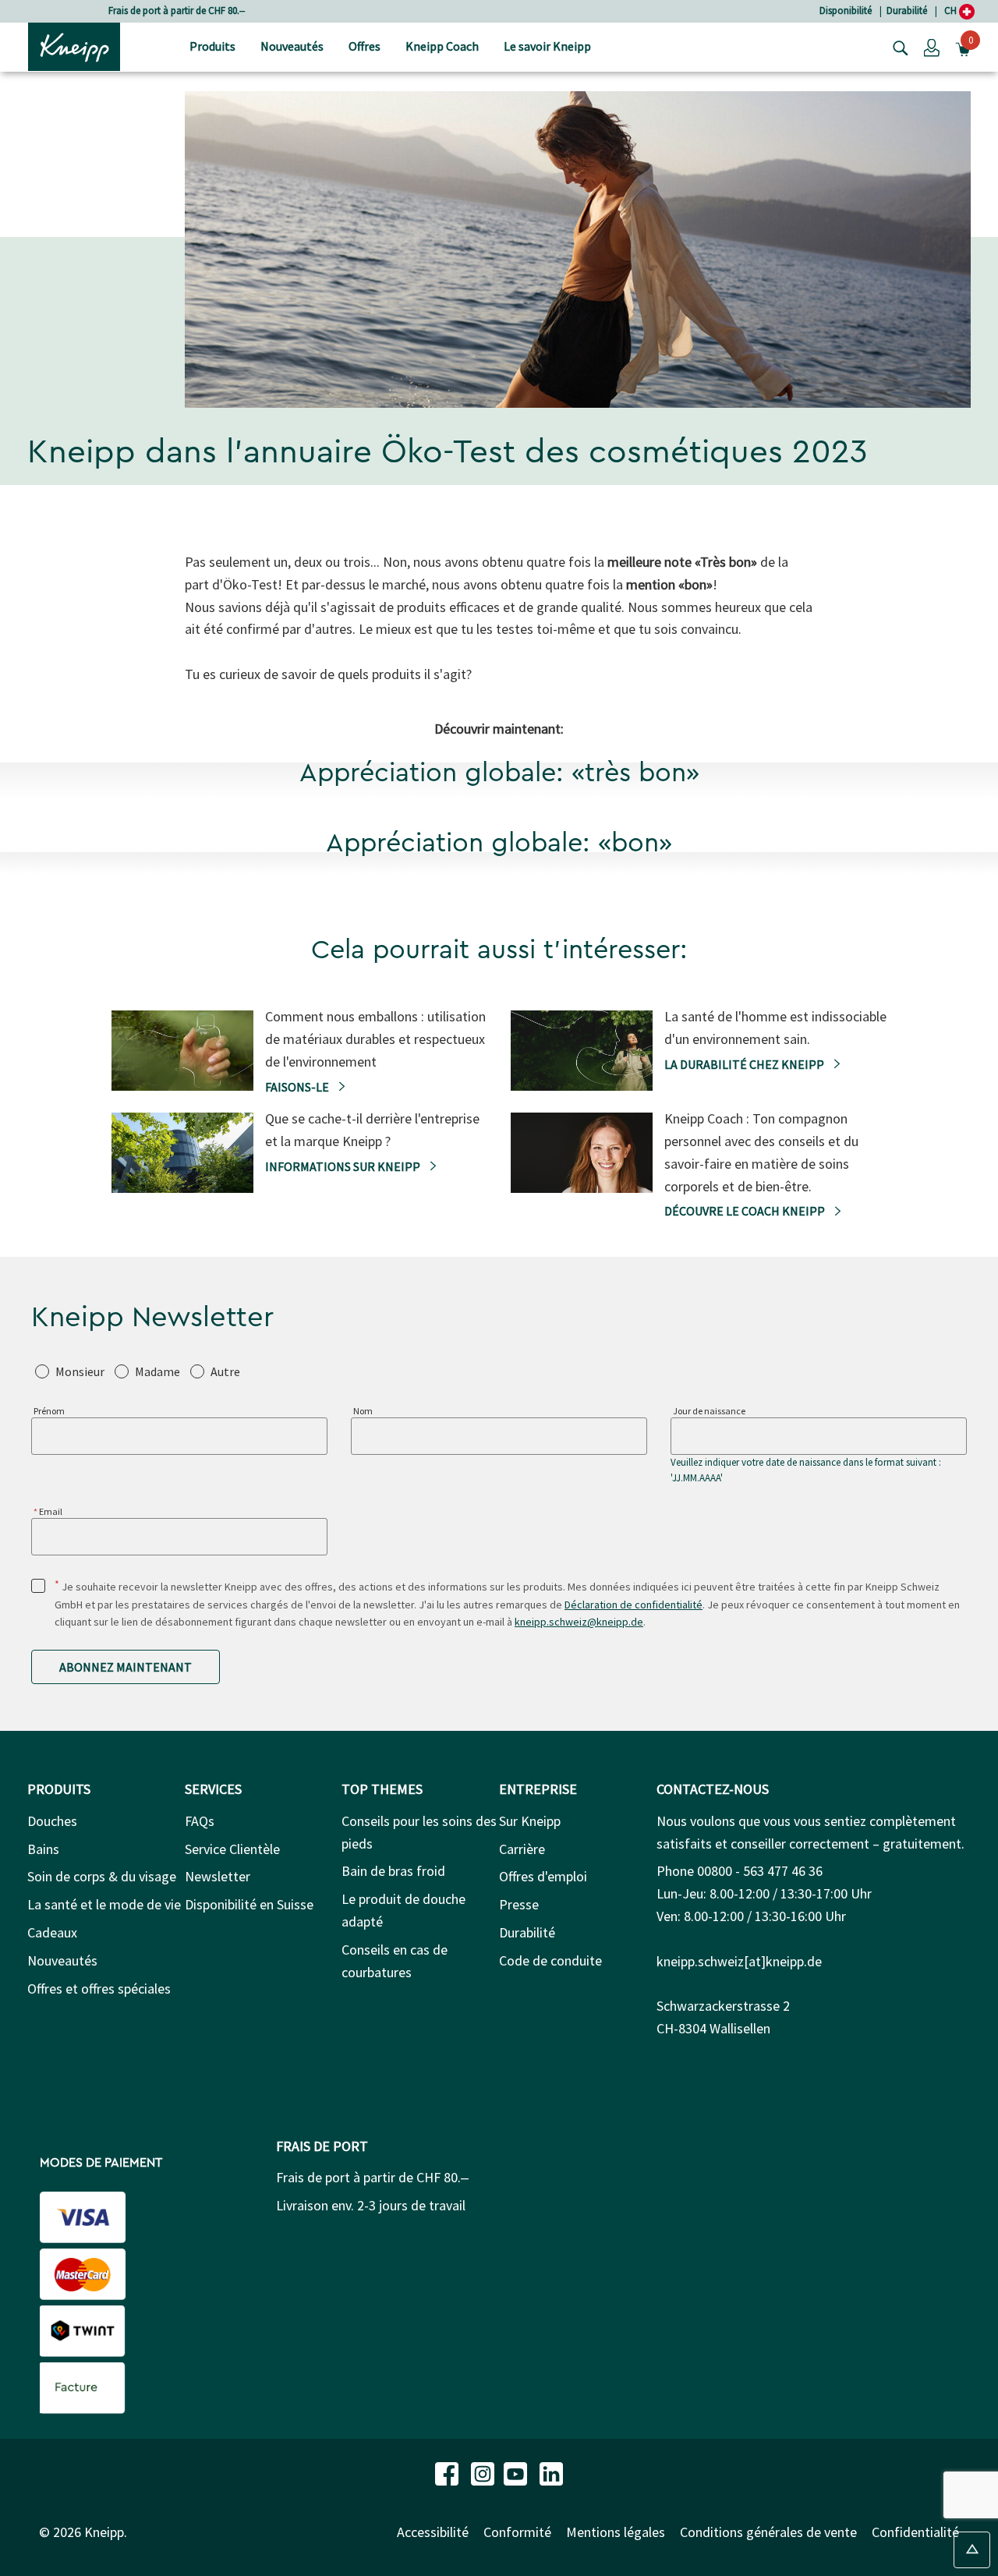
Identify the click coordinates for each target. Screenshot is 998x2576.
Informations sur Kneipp (344, 1166)
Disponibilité (846, 11)
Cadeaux (52, 1932)
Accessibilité (433, 2532)
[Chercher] (897, 47)
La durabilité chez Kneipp (745, 1064)
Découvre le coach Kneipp (746, 1211)
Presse (519, 1904)
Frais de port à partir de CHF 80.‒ (177, 11)
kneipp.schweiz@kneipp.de (579, 1622)
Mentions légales (616, 2532)
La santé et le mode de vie (104, 1904)
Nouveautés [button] (292, 46)
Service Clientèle (232, 1849)
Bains (43, 1849)
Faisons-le (298, 1087)
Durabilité (907, 11)
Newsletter (218, 1876)
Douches (52, 1821)
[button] (932, 47)
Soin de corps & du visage (102, 1876)
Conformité (517, 2532)
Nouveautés (62, 1960)
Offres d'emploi (543, 1876)
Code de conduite (550, 1960)
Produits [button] (212, 46)
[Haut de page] (972, 2550)
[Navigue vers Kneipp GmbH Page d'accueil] (74, 45)
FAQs (200, 1821)
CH (952, 11)
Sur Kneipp (530, 1821)
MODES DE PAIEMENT (101, 2163)
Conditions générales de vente (768, 2532)
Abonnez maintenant (126, 1667)
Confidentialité (915, 2532)
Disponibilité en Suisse (249, 1904)
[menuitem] (212, 47)
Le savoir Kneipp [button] (547, 46)
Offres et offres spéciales (99, 1989)
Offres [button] (365, 46)
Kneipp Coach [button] (442, 46)
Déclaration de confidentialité (633, 1605)
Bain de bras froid (393, 1871)
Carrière (522, 1849)
